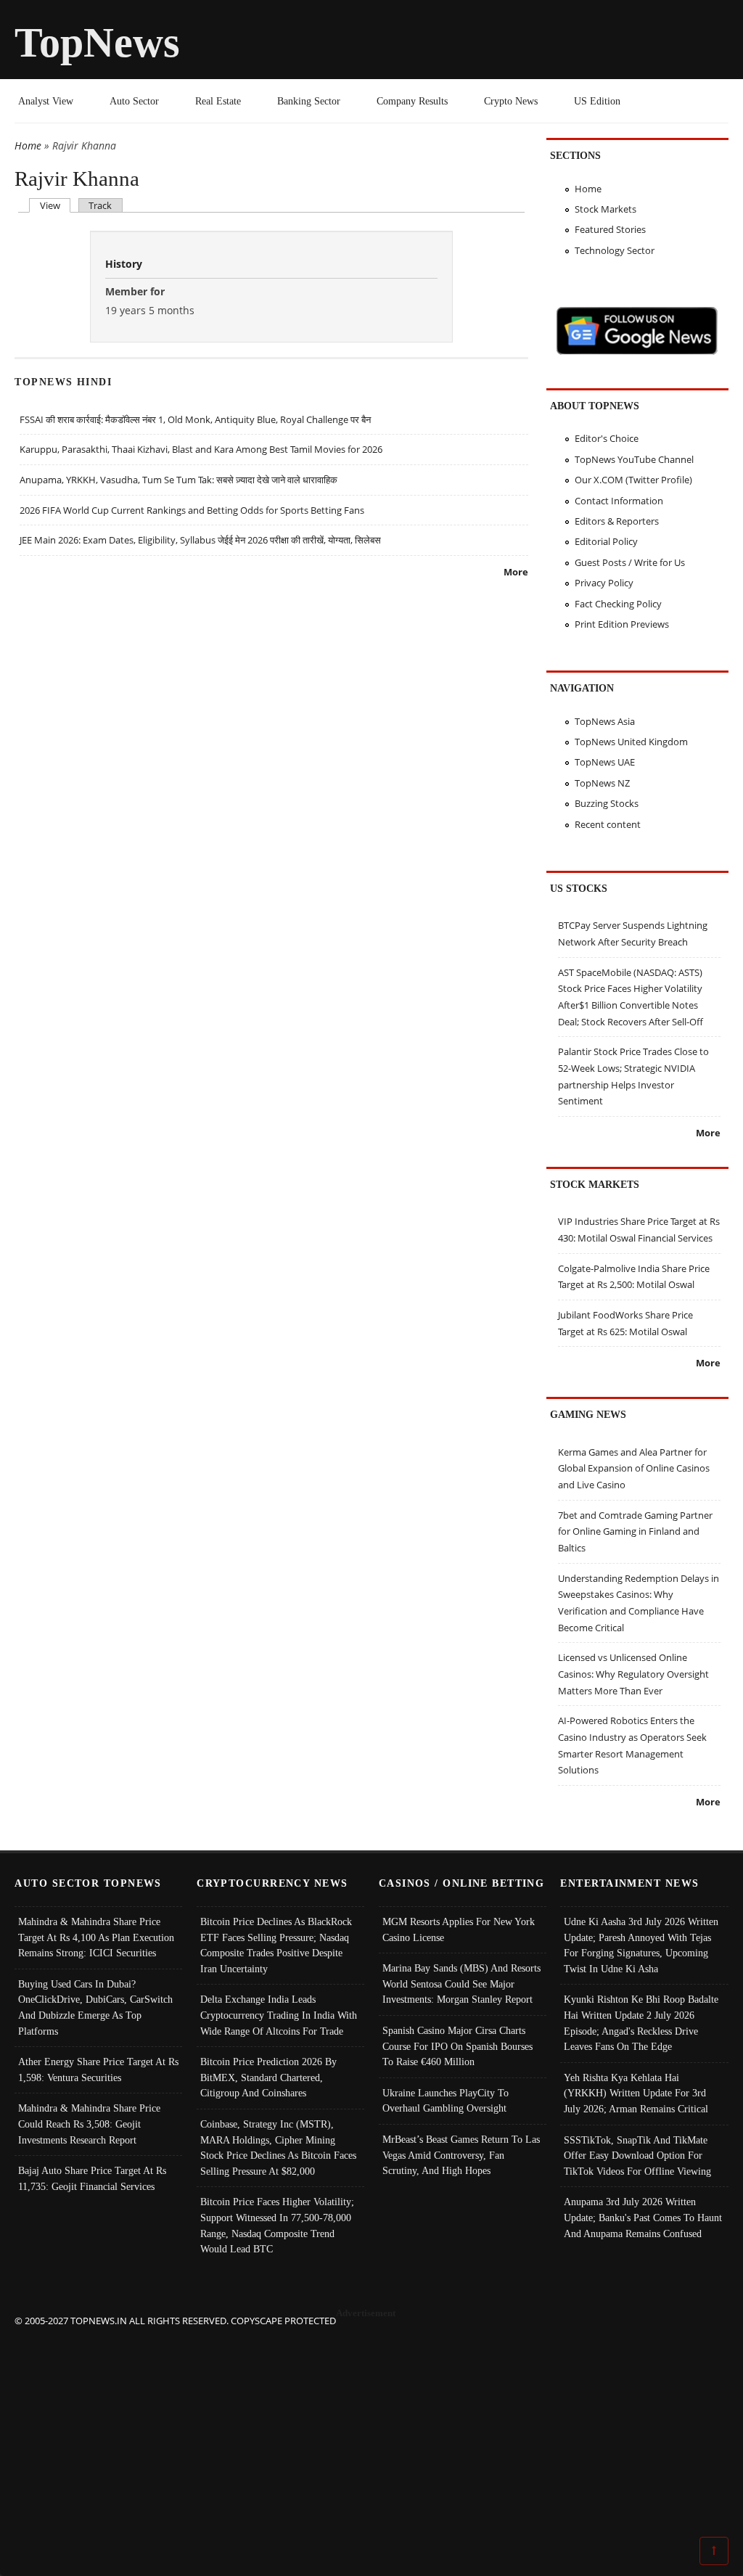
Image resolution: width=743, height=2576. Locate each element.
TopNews (97, 42)
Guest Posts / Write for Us (630, 562)
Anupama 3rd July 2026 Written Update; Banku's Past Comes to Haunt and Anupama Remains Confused (643, 2217)
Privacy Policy (604, 583)
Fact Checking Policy (618, 604)
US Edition (597, 101)
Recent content (608, 824)
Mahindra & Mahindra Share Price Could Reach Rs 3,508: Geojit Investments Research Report (89, 2124)
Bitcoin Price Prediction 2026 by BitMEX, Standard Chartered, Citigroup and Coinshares (268, 2077)
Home (28, 145)
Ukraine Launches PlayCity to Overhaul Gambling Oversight (446, 2101)
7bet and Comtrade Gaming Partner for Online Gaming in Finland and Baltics (635, 1531)
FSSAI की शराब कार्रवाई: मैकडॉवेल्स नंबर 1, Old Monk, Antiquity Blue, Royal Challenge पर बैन (195, 419)
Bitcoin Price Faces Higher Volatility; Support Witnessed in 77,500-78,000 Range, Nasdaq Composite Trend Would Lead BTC (277, 2225)
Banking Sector (309, 101)
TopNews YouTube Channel (634, 459)
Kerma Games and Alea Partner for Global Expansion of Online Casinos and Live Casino (634, 1468)
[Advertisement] (372, 2430)
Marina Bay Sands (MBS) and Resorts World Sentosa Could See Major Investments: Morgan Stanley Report (461, 1984)
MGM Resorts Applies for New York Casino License (459, 1929)
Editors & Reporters (617, 521)
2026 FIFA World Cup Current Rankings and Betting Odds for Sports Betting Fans (192, 510)
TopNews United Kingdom (631, 742)
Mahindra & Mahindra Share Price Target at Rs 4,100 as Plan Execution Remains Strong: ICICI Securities (96, 1937)
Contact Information (619, 501)
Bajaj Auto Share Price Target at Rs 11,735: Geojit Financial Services (92, 2178)
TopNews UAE (605, 762)
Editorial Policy (606, 541)
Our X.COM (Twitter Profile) (633, 480)
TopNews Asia (605, 721)
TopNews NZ (602, 783)
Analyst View (46, 101)
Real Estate (218, 101)
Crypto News (511, 101)
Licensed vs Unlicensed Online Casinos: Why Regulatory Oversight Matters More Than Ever (633, 1674)
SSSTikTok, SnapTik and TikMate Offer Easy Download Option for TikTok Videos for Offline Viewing (637, 2155)
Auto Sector (134, 101)
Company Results (412, 101)
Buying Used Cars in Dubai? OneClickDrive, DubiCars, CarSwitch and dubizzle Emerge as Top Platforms (95, 2007)
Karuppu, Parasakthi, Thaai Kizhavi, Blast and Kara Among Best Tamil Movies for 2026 (201, 449)
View (55, 205)
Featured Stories (610, 229)
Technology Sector (615, 250)
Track (100, 205)
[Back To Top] (714, 2550)
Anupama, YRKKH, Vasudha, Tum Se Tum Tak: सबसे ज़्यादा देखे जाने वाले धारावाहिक (178, 480)
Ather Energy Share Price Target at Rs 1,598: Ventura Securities (98, 2070)
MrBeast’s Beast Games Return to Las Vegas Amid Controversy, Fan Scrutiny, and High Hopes (461, 2155)
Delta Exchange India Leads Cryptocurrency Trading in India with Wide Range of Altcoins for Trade (279, 2015)
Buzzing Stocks (607, 803)
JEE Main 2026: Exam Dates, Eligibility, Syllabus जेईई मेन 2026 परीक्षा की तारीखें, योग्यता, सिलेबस (200, 540)
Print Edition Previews (622, 624)
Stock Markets (606, 209)
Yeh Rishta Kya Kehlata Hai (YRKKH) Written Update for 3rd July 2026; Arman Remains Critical (636, 2093)
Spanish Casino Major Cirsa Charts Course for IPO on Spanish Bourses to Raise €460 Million (457, 2046)
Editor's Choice (607, 438)
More (516, 572)
